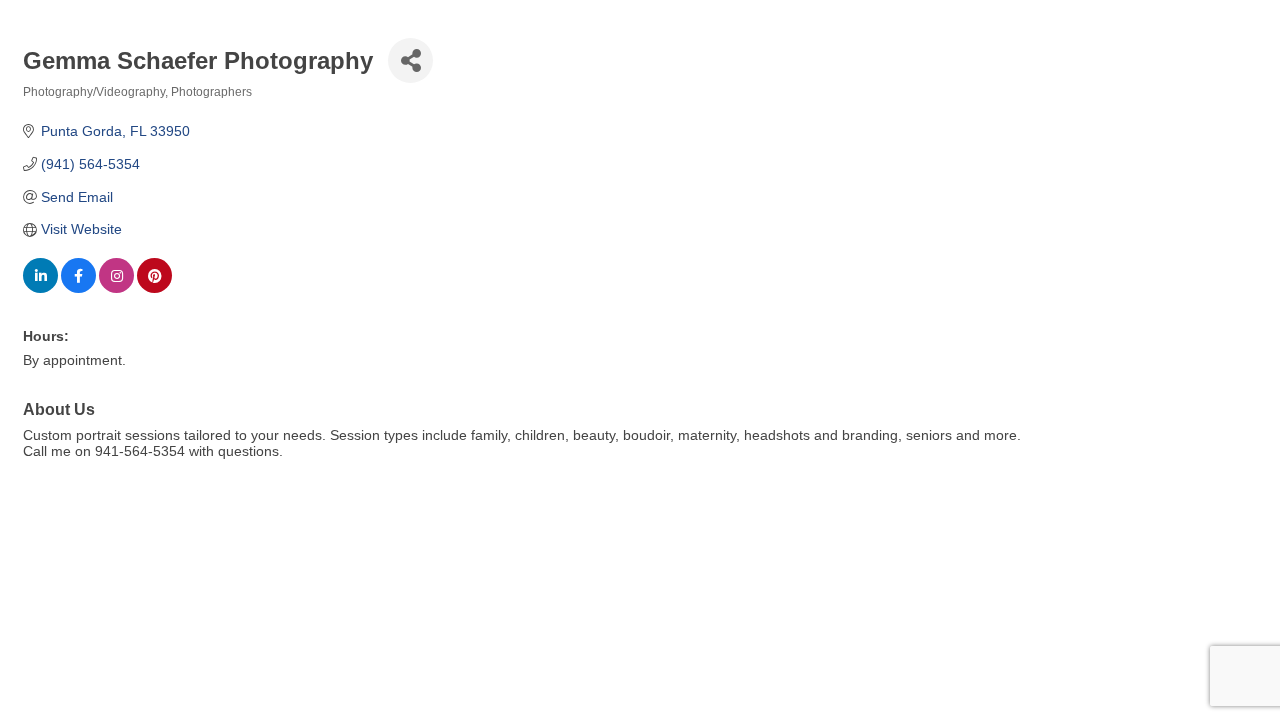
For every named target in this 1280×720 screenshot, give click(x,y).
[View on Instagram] (116, 288)
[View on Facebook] (78, 288)
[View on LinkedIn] (40, 288)
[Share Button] (410, 60)
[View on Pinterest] (154, 288)
